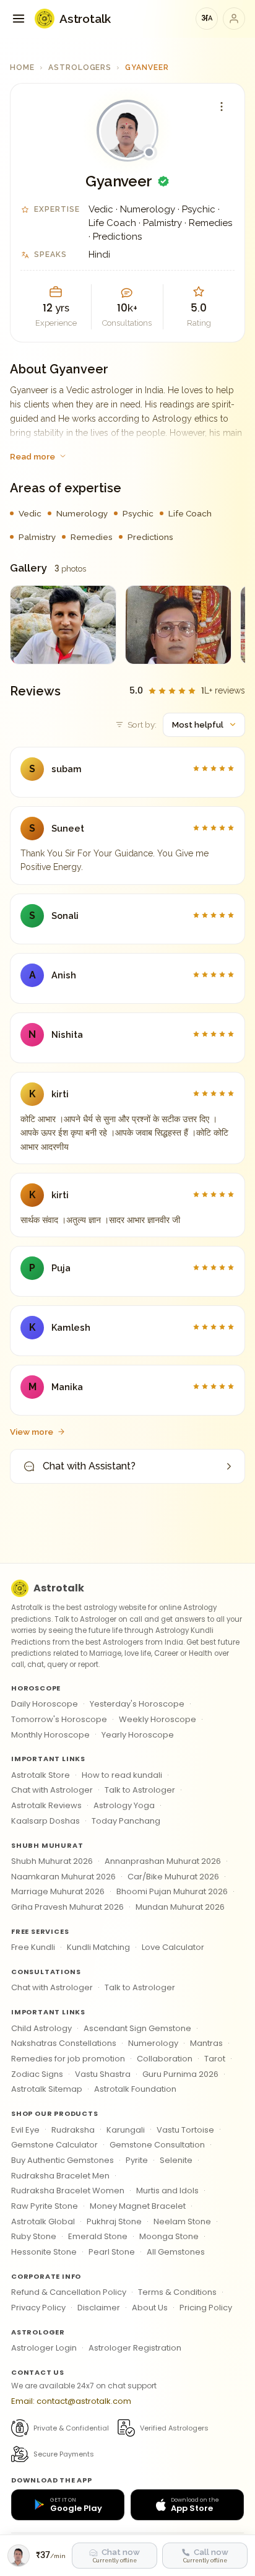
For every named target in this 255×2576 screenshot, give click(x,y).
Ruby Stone (34, 2236)
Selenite (176, 2160)
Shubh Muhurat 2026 (52, 1861)
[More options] (222, 107)
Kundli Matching (98, 1947)
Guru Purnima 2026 (180, 2074)
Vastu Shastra (103, 2074)
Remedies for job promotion (68, 2059)
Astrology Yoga (124, 1805)
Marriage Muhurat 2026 (58, 1891)
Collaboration (165, 2059)
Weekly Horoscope (158, 1719)
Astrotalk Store (41, 1775)
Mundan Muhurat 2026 (180, 1907)
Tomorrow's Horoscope (59, 1719)
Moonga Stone (169, 2236)
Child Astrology (41, 2028)
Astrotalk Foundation (135, 2089)
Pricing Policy (206, 2308)
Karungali (126, 2130)
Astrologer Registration (135, 2348)
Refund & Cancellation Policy (69, 2292)
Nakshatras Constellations (64, 2043)
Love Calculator (173, 1947)
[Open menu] (19, 19)
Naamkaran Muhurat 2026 (63, 1877)
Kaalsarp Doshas (45, 1821)
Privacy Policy (38, 2308)
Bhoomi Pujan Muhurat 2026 (172, 1891)
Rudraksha (73, 2130)
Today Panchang (126, 1821)
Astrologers (80, 67)
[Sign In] (234, 19)
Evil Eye (25, 2130)
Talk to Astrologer (140, 1790)
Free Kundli (33, 1947)
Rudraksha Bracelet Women (68, 2191)
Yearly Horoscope (138, 1735)
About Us (150, 2308)
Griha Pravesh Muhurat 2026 (67, 1907)
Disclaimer (99, 2308)
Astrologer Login (44, 2348)
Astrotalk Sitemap (47, 2089)
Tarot (215, 2059)
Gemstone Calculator (54, 2145)
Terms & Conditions (177, 2292)
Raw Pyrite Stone (45, 2206)
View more (32, 1432)
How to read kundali (122, 1775)
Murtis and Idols (167, 2191)
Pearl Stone (112, 2252)
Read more (32, 456)
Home (22, 67)
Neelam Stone (182, 2221)
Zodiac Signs (37, 2074)
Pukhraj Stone (114, 2221)
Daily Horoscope (45, 1704)
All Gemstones (176, 2252)
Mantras (206, 2043)
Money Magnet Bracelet (138, 2206)
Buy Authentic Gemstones (63, 2160)
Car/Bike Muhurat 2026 (173, 1877)
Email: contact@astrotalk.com (71, 2401)
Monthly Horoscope (50, 1735)
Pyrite (137, 2160)
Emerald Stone (98, 2236)
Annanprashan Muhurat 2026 (163, 1861)
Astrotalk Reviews (46, 1805)
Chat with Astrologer (52, 1790)
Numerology (153, 2043)
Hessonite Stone (44, 2252)
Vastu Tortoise (185, 2130)
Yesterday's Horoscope (137, 1704)
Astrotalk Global (43, 2221)
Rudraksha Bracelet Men (60, 2176)
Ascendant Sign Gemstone (137, 2028)
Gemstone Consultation (157, 2145)
